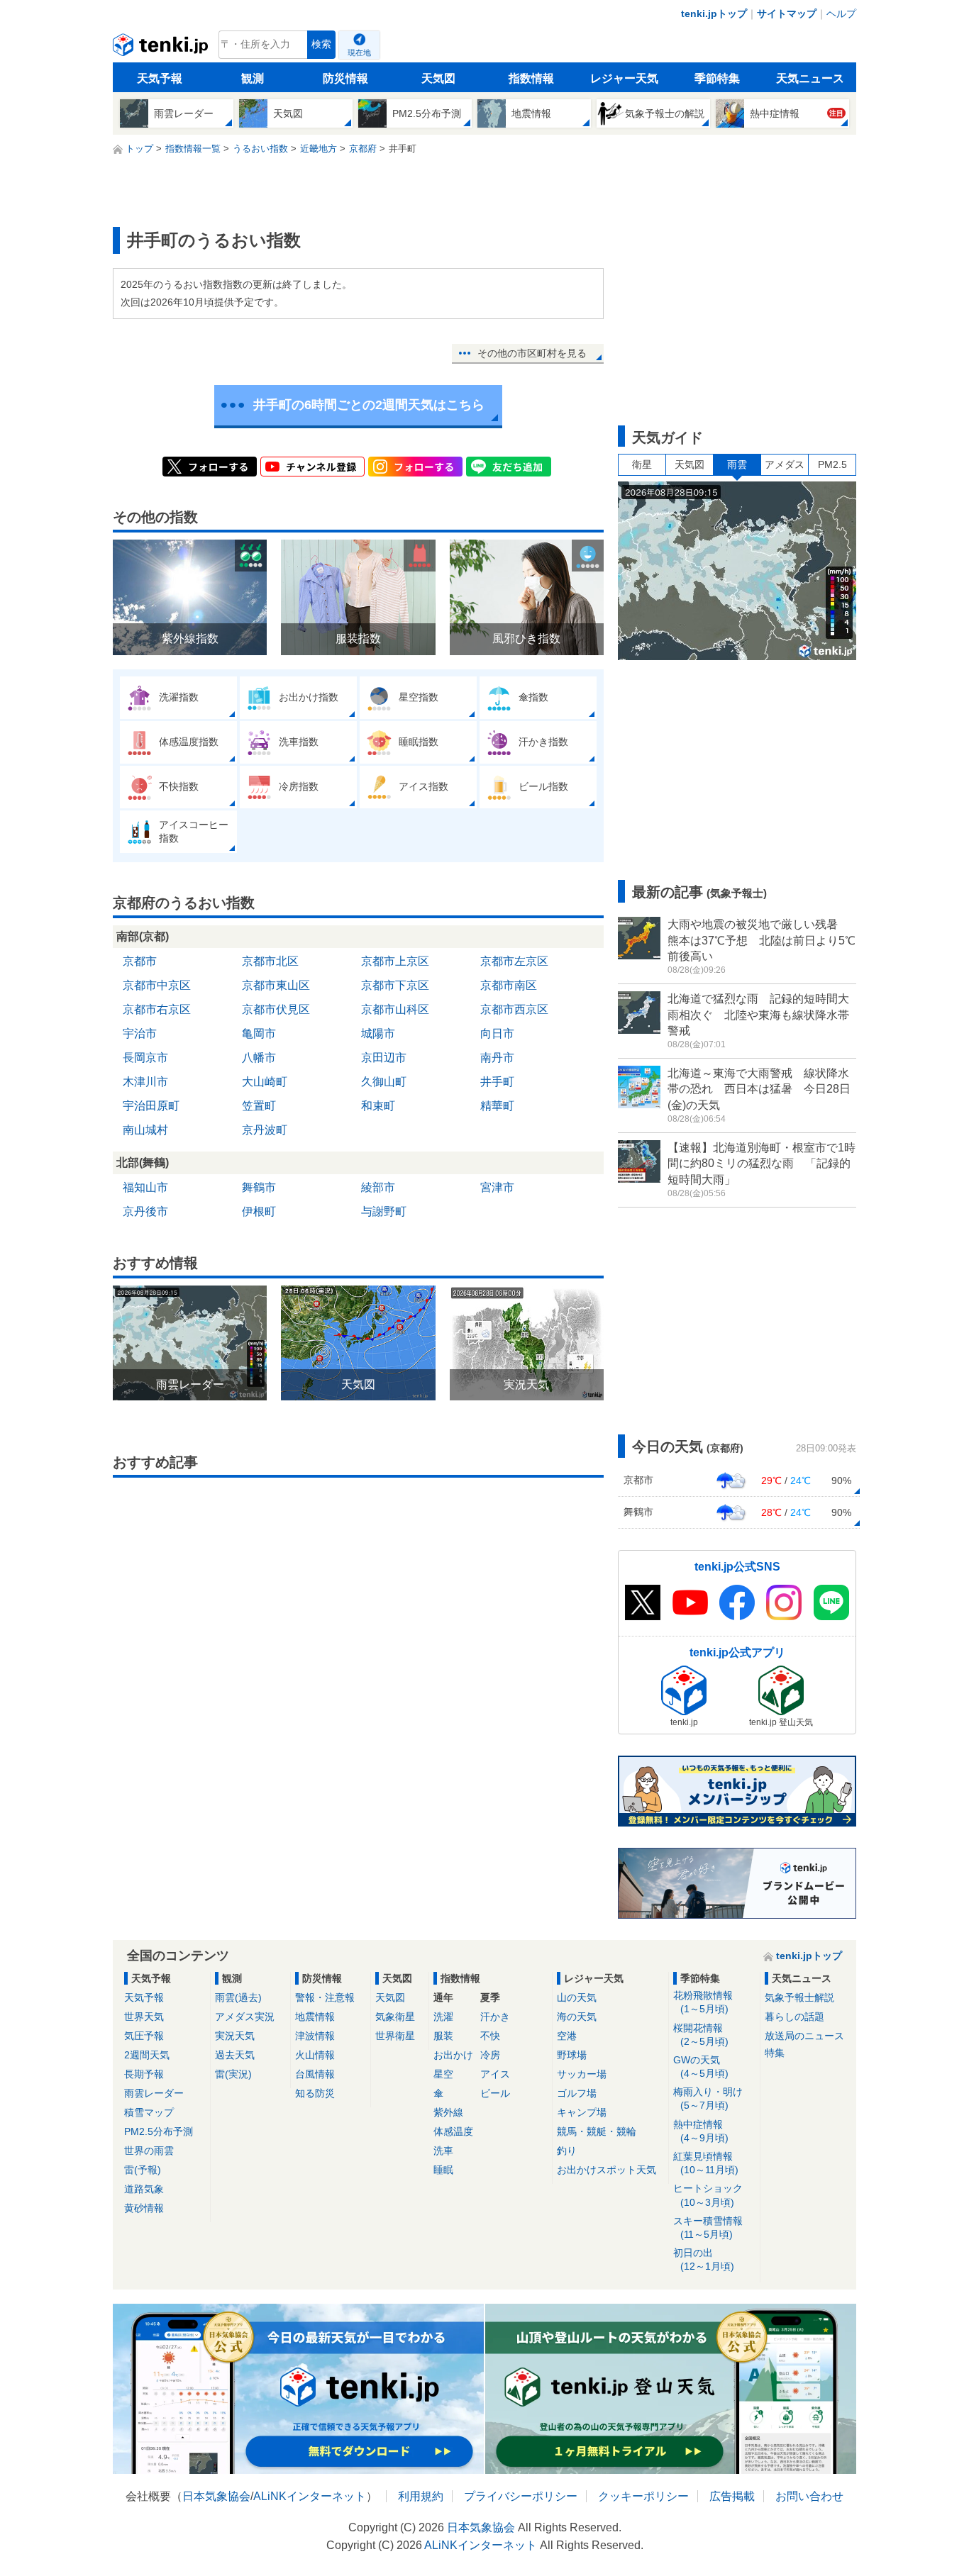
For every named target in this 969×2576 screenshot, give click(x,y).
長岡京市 (145, 1058)
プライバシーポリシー (521, 2496)
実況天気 (235, 2036)
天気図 (438, 78)
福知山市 (145, 1187)
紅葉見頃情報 (706, 2163)
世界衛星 (395, 2036)
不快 (490, 2036)
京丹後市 (145, 1211)
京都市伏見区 (276, 1009)
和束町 (378, 1106)
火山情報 (315, 2055)
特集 (775, 2053)
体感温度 (453, 2131)
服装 (443, 2036)
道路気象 (144, 2189)
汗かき (495, 2017)
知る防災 (315, 2093)
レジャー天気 (624, 78)
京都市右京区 (157, 1009)
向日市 (497, 1033)
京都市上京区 (395, 961)
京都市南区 (509, 985)
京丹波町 (265, 1130)
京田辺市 (384, 1058)
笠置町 (259, 1106)
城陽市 (378, 1033)
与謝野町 (384, 1211)
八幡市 (259, 1058)
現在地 (359, 52)
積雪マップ (149, 2112)
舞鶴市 (259, 1187)
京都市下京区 (395, 985)
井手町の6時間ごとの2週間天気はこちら (369, 405)
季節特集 (717, 78)
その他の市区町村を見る (532, 353)
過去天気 (235, 2055)
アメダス (785, 464)
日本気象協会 (216, 2496)
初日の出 (704, 2259)
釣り (567, 2151)
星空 (443, 2074)
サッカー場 (582, 2074)
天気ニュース (810, 78)
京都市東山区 (276, 985)
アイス (495, 2074)
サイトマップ (787, 13)
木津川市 (145, 1082)
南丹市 (497, 1058)
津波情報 (315, 2036)
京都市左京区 (514, 961)
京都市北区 (270, 961)
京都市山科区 (395, 1009)
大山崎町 (265, 1082)
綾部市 (378, 1187)
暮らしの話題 (794, 2017)
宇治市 (140, 1033)
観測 (253, 78)
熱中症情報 (701, 2131)
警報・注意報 (325, 1997)
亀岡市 (259, 1033)
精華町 (497, 1106)
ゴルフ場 (577, 2093)
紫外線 (448, 2112)
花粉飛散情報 (703, 2002)
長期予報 (144, 2074)
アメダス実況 (245, 2017)
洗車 (443, 2151)
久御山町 (384, 1082)
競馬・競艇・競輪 (597, 2131)
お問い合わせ (809, 2496)
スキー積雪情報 (708, 2227)
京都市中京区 (157, 985)
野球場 (572, 2055)
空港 (567, 2036)
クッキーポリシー (643, 2496)
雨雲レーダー (154, 2093)
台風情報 (315, 2074)
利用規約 (421, 2496)
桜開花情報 (701, 2035)
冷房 (490, 2055)
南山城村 (145, 1130)
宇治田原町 (151, 1106)
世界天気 (144, 2017)
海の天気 (577, 2017)
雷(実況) (233, 2074)
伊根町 (259, 1211)
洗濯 (443, 2017)
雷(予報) (143, 2170)
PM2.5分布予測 (159, 2131)
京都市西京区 (514, 1009)
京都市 (140, 961)
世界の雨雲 (149, 2151)
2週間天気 (147, 2055)
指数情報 (531, 78)
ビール (495, 2093)
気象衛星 (395, 2017)
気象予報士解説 (799, 1997)
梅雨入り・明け (708, 2098)
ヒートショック (708, 2195)
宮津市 (497, 1187)
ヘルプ (841, 13)
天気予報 (160, 78)
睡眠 (443, 2170)
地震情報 (315, 2017)
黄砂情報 (144, 2208)
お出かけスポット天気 (607, 2170)
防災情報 (345, 78)
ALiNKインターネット (310, 2496)
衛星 (642, 464)
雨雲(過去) (238, 1997)
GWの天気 (701, 2067)
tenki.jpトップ (714, 13)
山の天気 (577, 1997)
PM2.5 (832, 464)
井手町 (497, 1082)
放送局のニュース (804, 2036)
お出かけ (453, 2055)
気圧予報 (144, 2036)
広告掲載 (732, 2496)
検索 (321, 44)
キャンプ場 (582, 2112)
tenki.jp (162, 48)
